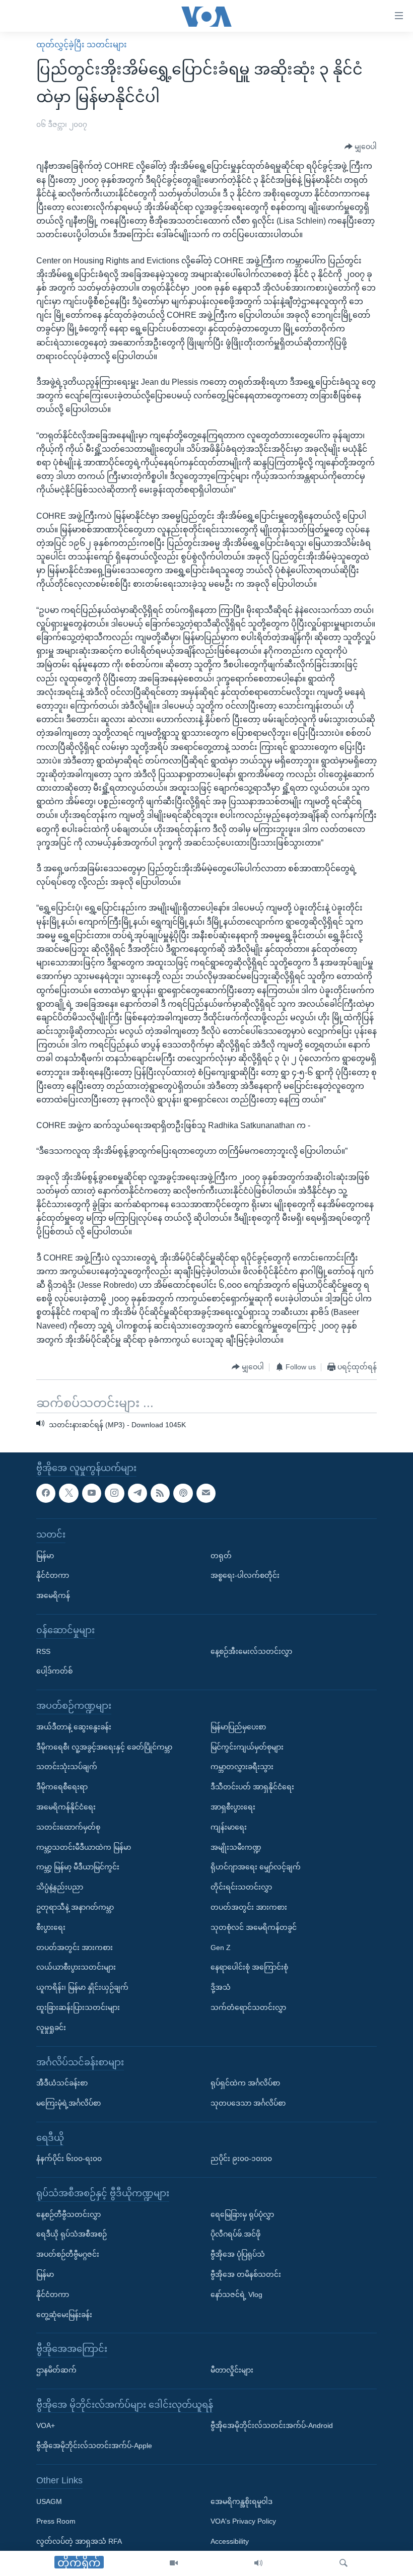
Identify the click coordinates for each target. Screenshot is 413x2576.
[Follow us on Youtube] (92, 1493)
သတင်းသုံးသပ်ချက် (67, 1767)
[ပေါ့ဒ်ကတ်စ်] (183, 1493)
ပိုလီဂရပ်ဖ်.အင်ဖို (235, 2234)
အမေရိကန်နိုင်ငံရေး (66, 1807)
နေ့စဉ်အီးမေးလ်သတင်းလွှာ (251, 1651)
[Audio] (258, 2563)
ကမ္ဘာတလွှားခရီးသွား (242, 1767)
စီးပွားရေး (51, 1927)
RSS (43, 1651)
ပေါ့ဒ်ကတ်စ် (54, 1671)
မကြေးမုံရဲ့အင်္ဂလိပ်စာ (68, 2103)
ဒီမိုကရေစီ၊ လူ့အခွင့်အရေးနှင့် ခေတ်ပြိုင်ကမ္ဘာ (104, 1747)
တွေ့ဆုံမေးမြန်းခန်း (64, 2314)
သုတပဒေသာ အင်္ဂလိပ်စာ (248, 2103)
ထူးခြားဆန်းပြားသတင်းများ (78, 2007)
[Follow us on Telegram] (137, 1493)
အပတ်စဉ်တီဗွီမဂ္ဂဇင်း (68, 2254)
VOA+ (46, 2425)
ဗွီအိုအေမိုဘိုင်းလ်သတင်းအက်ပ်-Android (272, 2425)
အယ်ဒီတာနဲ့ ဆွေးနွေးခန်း (74, 1726)
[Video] (174, 2563)
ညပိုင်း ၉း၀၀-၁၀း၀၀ (241, 2159)
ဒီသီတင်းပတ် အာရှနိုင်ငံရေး (252, 1787)
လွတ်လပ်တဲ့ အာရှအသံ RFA (79, 2541)
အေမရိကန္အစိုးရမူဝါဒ (242, 2501)
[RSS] (160, 1493)
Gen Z (221, 1947)
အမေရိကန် (53, 1595)
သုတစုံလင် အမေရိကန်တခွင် (254, 1927)
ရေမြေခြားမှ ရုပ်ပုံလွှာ (242, 2214)
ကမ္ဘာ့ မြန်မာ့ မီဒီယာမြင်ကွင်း (78, 1867)
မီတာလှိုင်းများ (232, 2370)
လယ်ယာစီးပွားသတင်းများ (76, 1967)
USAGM (49, 2501)
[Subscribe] (206, 1493)
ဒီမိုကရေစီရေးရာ (62, 1787)
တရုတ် (221, 1555)
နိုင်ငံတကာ (53, 1575)
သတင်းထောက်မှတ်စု (68, 1827)
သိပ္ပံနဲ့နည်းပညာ (60, 1887)
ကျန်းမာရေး (229, 1827)
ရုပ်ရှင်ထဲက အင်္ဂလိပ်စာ (245, 2083)
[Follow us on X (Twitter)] (68, 1493)
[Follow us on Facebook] (46, 1493)
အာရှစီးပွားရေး (233, 1807)
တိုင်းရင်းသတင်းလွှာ (241, 1887)
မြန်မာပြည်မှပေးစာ (238, 1726)
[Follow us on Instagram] (114, 1493)
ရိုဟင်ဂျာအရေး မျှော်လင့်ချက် (256, 1867)
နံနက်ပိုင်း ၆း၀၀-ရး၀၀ (69, 2159)
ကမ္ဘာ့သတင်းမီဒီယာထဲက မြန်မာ (84, 1847)
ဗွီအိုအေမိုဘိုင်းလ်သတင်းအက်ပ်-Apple (94, 2446)
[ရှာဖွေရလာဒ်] (343, 2563)
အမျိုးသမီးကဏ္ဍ (236, 1847)
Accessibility (230, 2541)
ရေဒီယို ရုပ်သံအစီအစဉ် (72, 2234)
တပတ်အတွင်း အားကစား (75, 1947)
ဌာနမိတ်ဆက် (56, 2370)
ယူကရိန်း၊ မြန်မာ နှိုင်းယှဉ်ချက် (82, 1987)
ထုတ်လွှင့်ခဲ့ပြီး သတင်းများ (82, 45)
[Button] (361, 147)
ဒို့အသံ (221, 1987)
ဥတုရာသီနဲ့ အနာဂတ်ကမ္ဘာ (75, 1907)
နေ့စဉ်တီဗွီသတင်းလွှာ (68, 2214)
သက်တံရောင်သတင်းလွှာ (248, 2007)
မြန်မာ (45, 1555)
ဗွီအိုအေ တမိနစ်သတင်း (246, 2274)
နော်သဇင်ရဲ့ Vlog (236, 2294)
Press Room (56, 2521)
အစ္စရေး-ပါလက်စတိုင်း (245, 1575)
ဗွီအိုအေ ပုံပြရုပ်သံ (238, 2254)
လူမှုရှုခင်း (51, 2027)
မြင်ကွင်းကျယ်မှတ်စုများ (247, 1747)
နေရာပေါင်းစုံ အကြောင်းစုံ (249, 1967)
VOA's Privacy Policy (243, 2521)
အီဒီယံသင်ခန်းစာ (62, 2083)
